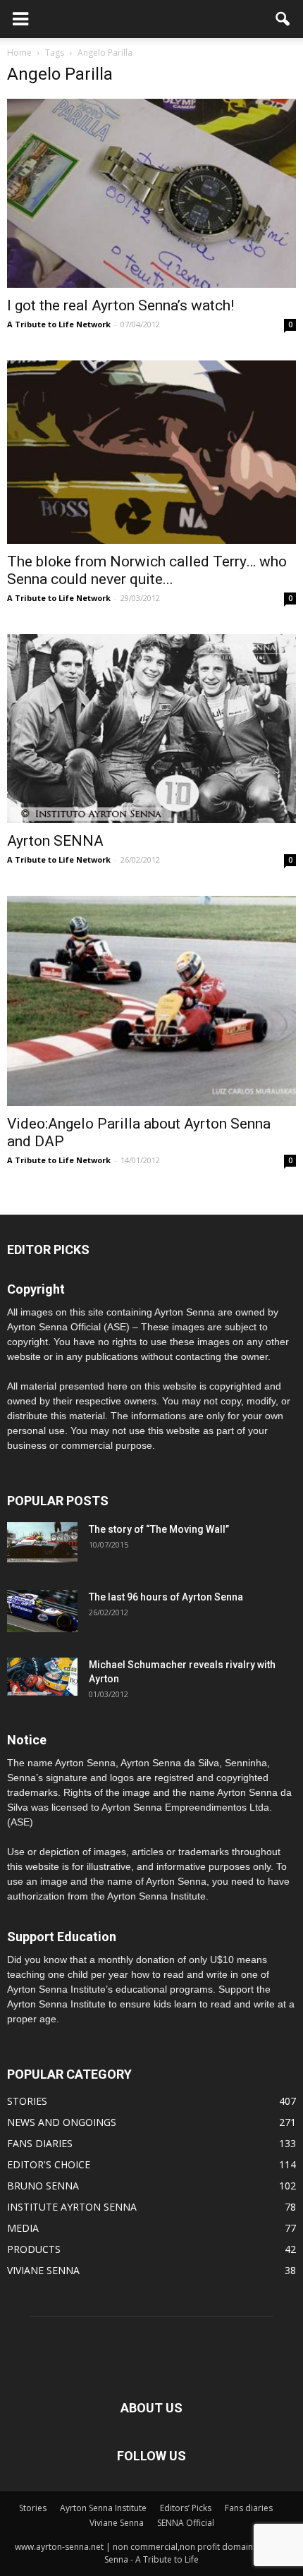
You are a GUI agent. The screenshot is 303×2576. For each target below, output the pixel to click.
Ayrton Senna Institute (103, 2508)
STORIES (27, 2101)
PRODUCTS (34, 2249)
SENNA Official (186, 2523)
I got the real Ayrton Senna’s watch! (120, 305)
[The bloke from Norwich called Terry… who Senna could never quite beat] (151, 452)
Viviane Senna (117, 2523)
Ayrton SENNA (55, 841)
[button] (283, 19)
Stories (33, 2508)
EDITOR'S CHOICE (49, 2164)
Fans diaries (249, 2508)
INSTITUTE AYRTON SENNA (72, 2207)
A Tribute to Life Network (59, 324)
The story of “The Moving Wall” (159, 1529)
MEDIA (23, 2228)
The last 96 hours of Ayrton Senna (166, 1597)
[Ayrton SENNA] (151, 729)
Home (19, 53)
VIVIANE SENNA (43, 2270)
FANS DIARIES (40, 2143)
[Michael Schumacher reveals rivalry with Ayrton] (42, 1677)
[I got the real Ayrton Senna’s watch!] (151, 193)
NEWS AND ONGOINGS (62, 2122)
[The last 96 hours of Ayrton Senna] (42, 1611)
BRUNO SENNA (43, 2186)
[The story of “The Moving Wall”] (42, 1542)
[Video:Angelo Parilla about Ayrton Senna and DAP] (151, 1001)
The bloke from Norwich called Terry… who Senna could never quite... (147, 570)
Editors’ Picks (186, 2508)
